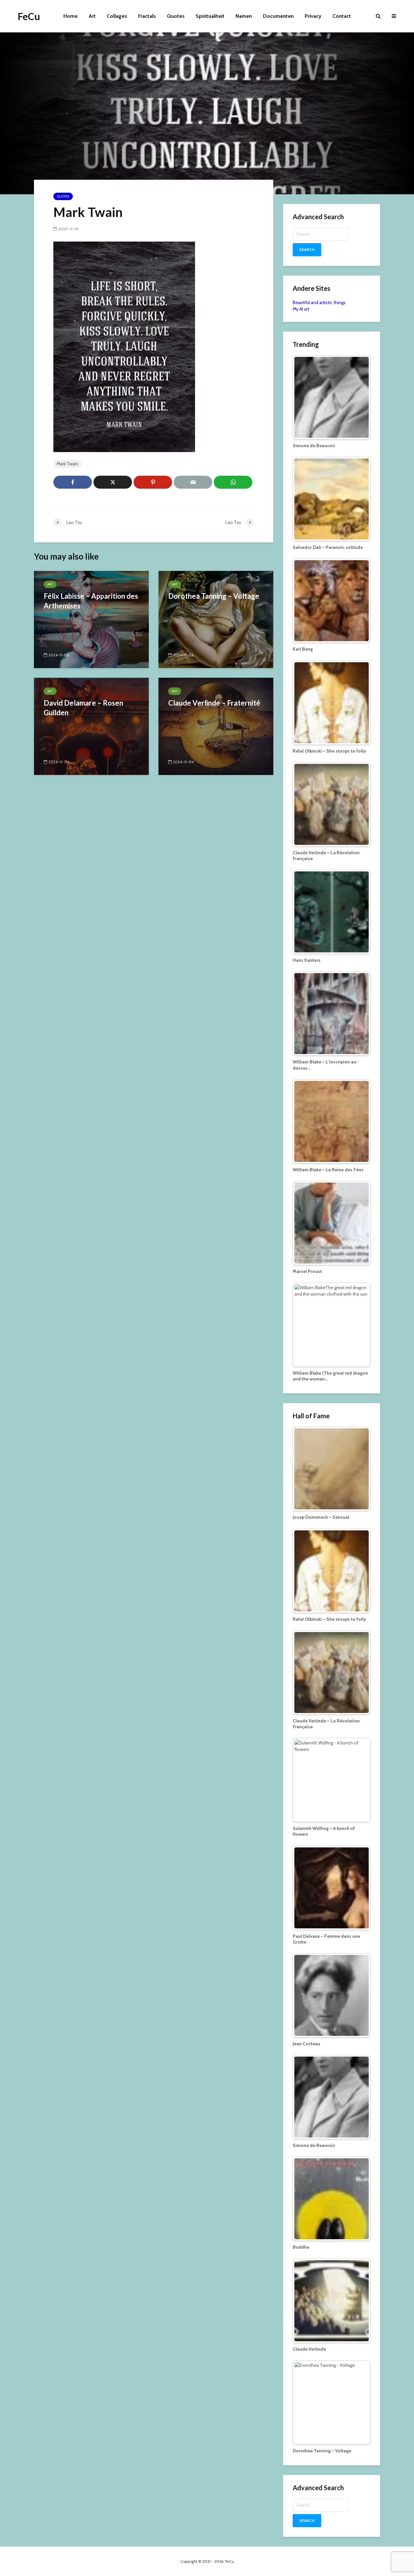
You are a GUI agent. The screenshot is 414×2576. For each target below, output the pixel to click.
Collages (117, 16)
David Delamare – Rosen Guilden (83, 708)
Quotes (176, 16)
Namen (244, 16)
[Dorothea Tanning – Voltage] (216, 619)
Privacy (313, 16)
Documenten (278, 16)
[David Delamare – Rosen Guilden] (91, 726)
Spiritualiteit (210, 16)
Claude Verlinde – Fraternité (214, 703)
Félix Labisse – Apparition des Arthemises (91, 601)
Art (92, 16)
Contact (342, 16)
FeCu (29, 16)
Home (71, 16)
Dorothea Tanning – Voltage (214, 596)
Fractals (147, 16)
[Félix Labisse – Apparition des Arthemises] (91, 619)
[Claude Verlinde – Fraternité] (216, 726)
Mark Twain (67, 464)
